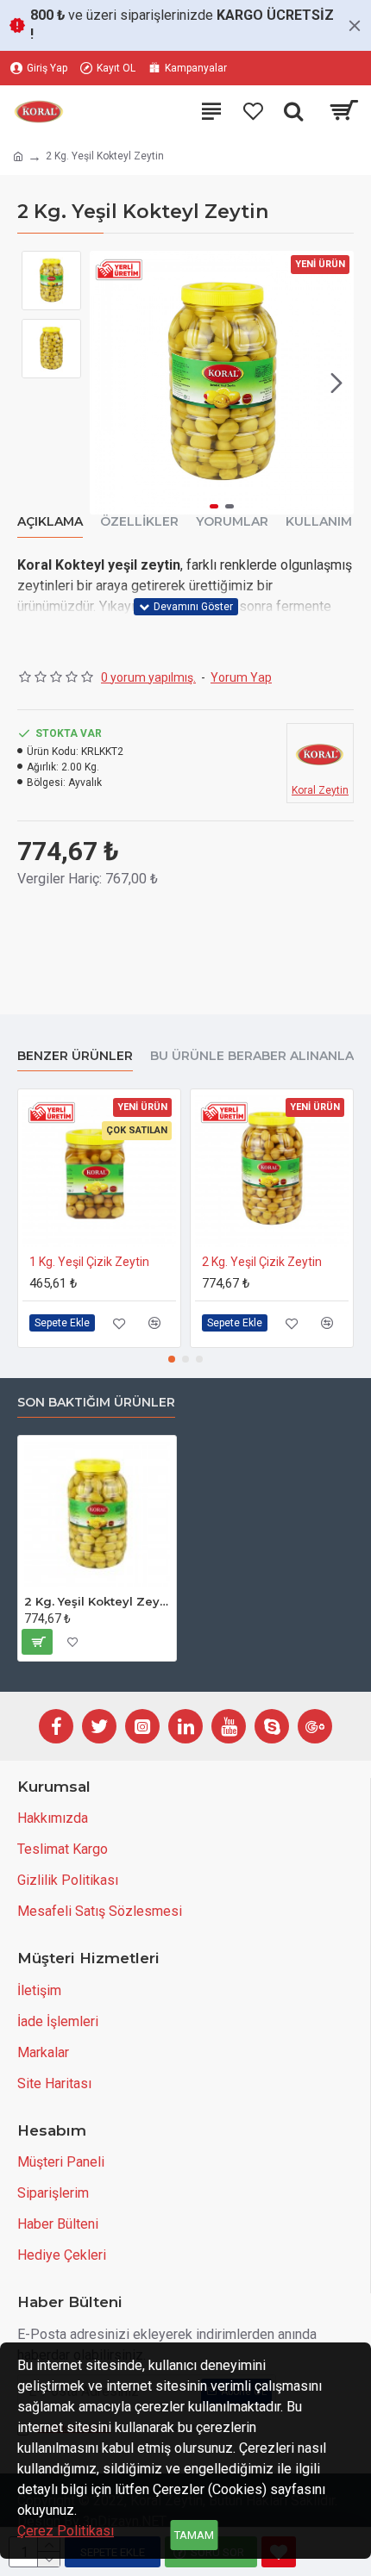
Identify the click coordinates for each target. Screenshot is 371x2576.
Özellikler (139, 522)
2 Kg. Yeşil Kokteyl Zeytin (97, 1601)
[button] (107, 383)
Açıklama (50, 522)
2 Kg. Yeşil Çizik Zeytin (262, 1262)
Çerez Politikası (66, 2531)
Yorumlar (232, 522)
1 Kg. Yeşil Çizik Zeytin (89, 1262)
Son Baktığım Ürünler (96, 1403)
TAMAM (194, 2535)
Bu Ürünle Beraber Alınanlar (256, 1056)
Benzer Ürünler (75, 1056)
